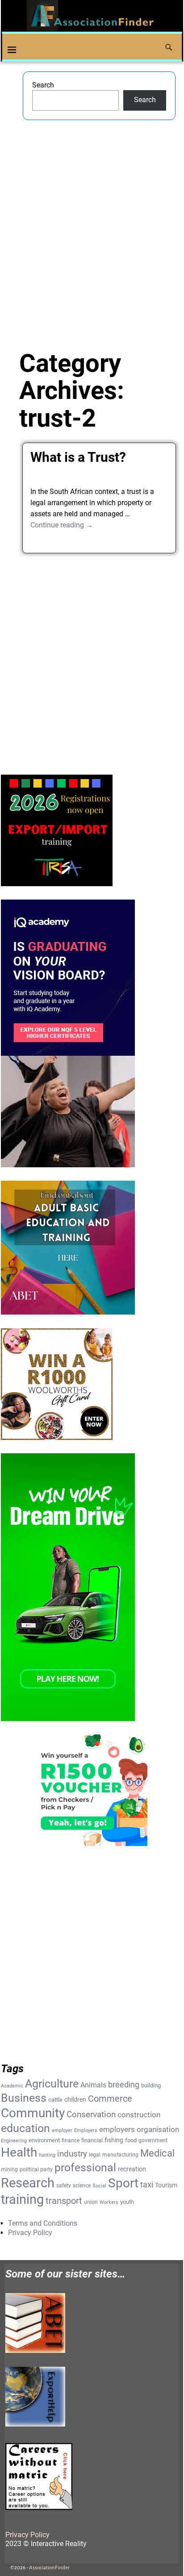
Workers (109, 2202)
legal (95, 2155)
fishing (114, 2140)
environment (44, 2140)
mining (9, 2169)
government (153, 2140)
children (75, 2099)
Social (99, 2186)
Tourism (166, 2185)
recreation (132, 2169)
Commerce (110, 2099)
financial (92, 2140)
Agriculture (52, 2084)
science (82, 2186)
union (91, 2202)
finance (71, 2140)
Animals (93, 2085)
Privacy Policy (30, 2233)
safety (64, 2186)
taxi (147, 2184)
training (22, 2199)
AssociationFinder (49, 2568)
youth (127, 2202)
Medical (157, 2153)
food (131, 2140)
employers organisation (139, 2130)
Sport (123, 2183)
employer (62, 2130)
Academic (12, 2086)
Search (43, 85)
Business (24, 2098)
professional (85, 2167)
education (25, 2128)
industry (72, 2154)
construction (139, 2115)
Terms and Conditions (43, 2223)
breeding (124, 2085)
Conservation (91, 2115)
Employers (86, 2130)
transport (64, 2201)
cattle (55, 2100)
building (151, 2085)
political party (36, 2169)
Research (28, 2183)
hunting (47, 2155)
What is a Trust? (78, 457)
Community (33, 2113)
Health (19, 2152)
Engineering (14, 2141)
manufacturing (120, 2155)
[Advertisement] (92, 226)
